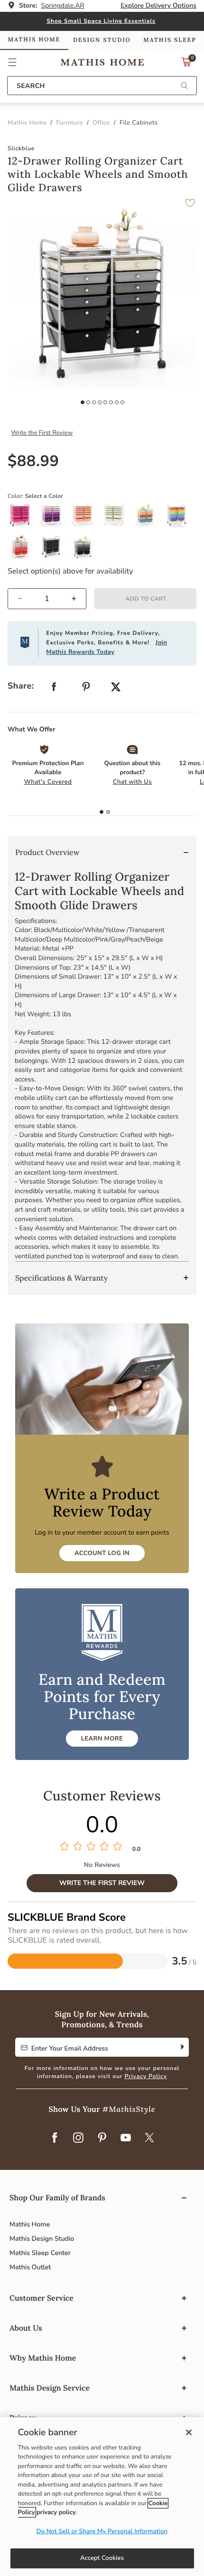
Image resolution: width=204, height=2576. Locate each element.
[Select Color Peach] (86, 519)
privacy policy (56, 2512)
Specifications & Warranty (61, 1278)
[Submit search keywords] (184, 86)
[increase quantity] (78, 599)
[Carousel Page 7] (117, 402)
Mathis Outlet (30, 2267)
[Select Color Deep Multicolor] (148, 519)
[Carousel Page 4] (100, 402)
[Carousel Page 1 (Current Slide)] (83, 402)
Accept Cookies (102, 2558)
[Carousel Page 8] (122, 402)
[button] (13, 62)
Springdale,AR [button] (63, 5)
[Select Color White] (117, 519)
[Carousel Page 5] (105, 402)
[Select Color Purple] (55, 519)
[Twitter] (149, 2138)
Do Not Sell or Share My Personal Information (102, 2531)
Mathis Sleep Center (40, 2253)
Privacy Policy (146, 2077)
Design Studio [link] (102, 40)
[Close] (189, 2432)
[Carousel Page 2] (88, 402)
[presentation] (108, 812)
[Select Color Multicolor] (180, 519)
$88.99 (33, 462)
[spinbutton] (47, 599)
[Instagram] (78, 2138)
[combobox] (102, 86)
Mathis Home (30, 2224)
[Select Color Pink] (23, 550)
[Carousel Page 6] (111, 402)
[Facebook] (55, 2138)
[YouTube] (126, 2138)
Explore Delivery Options (158, 5)
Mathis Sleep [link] (170, 40)
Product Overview (47, 853)
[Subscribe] (181, 2047)
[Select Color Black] (55, 550)
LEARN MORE (102, 1739)
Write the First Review (42, 433)
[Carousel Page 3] (94, 402)
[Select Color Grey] (86, 550)
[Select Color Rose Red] (23, 519)
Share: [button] (21, 686)
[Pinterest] (102, 2138)
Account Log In (102, 1553)
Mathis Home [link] (34, 40)
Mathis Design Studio (42, 2239)
